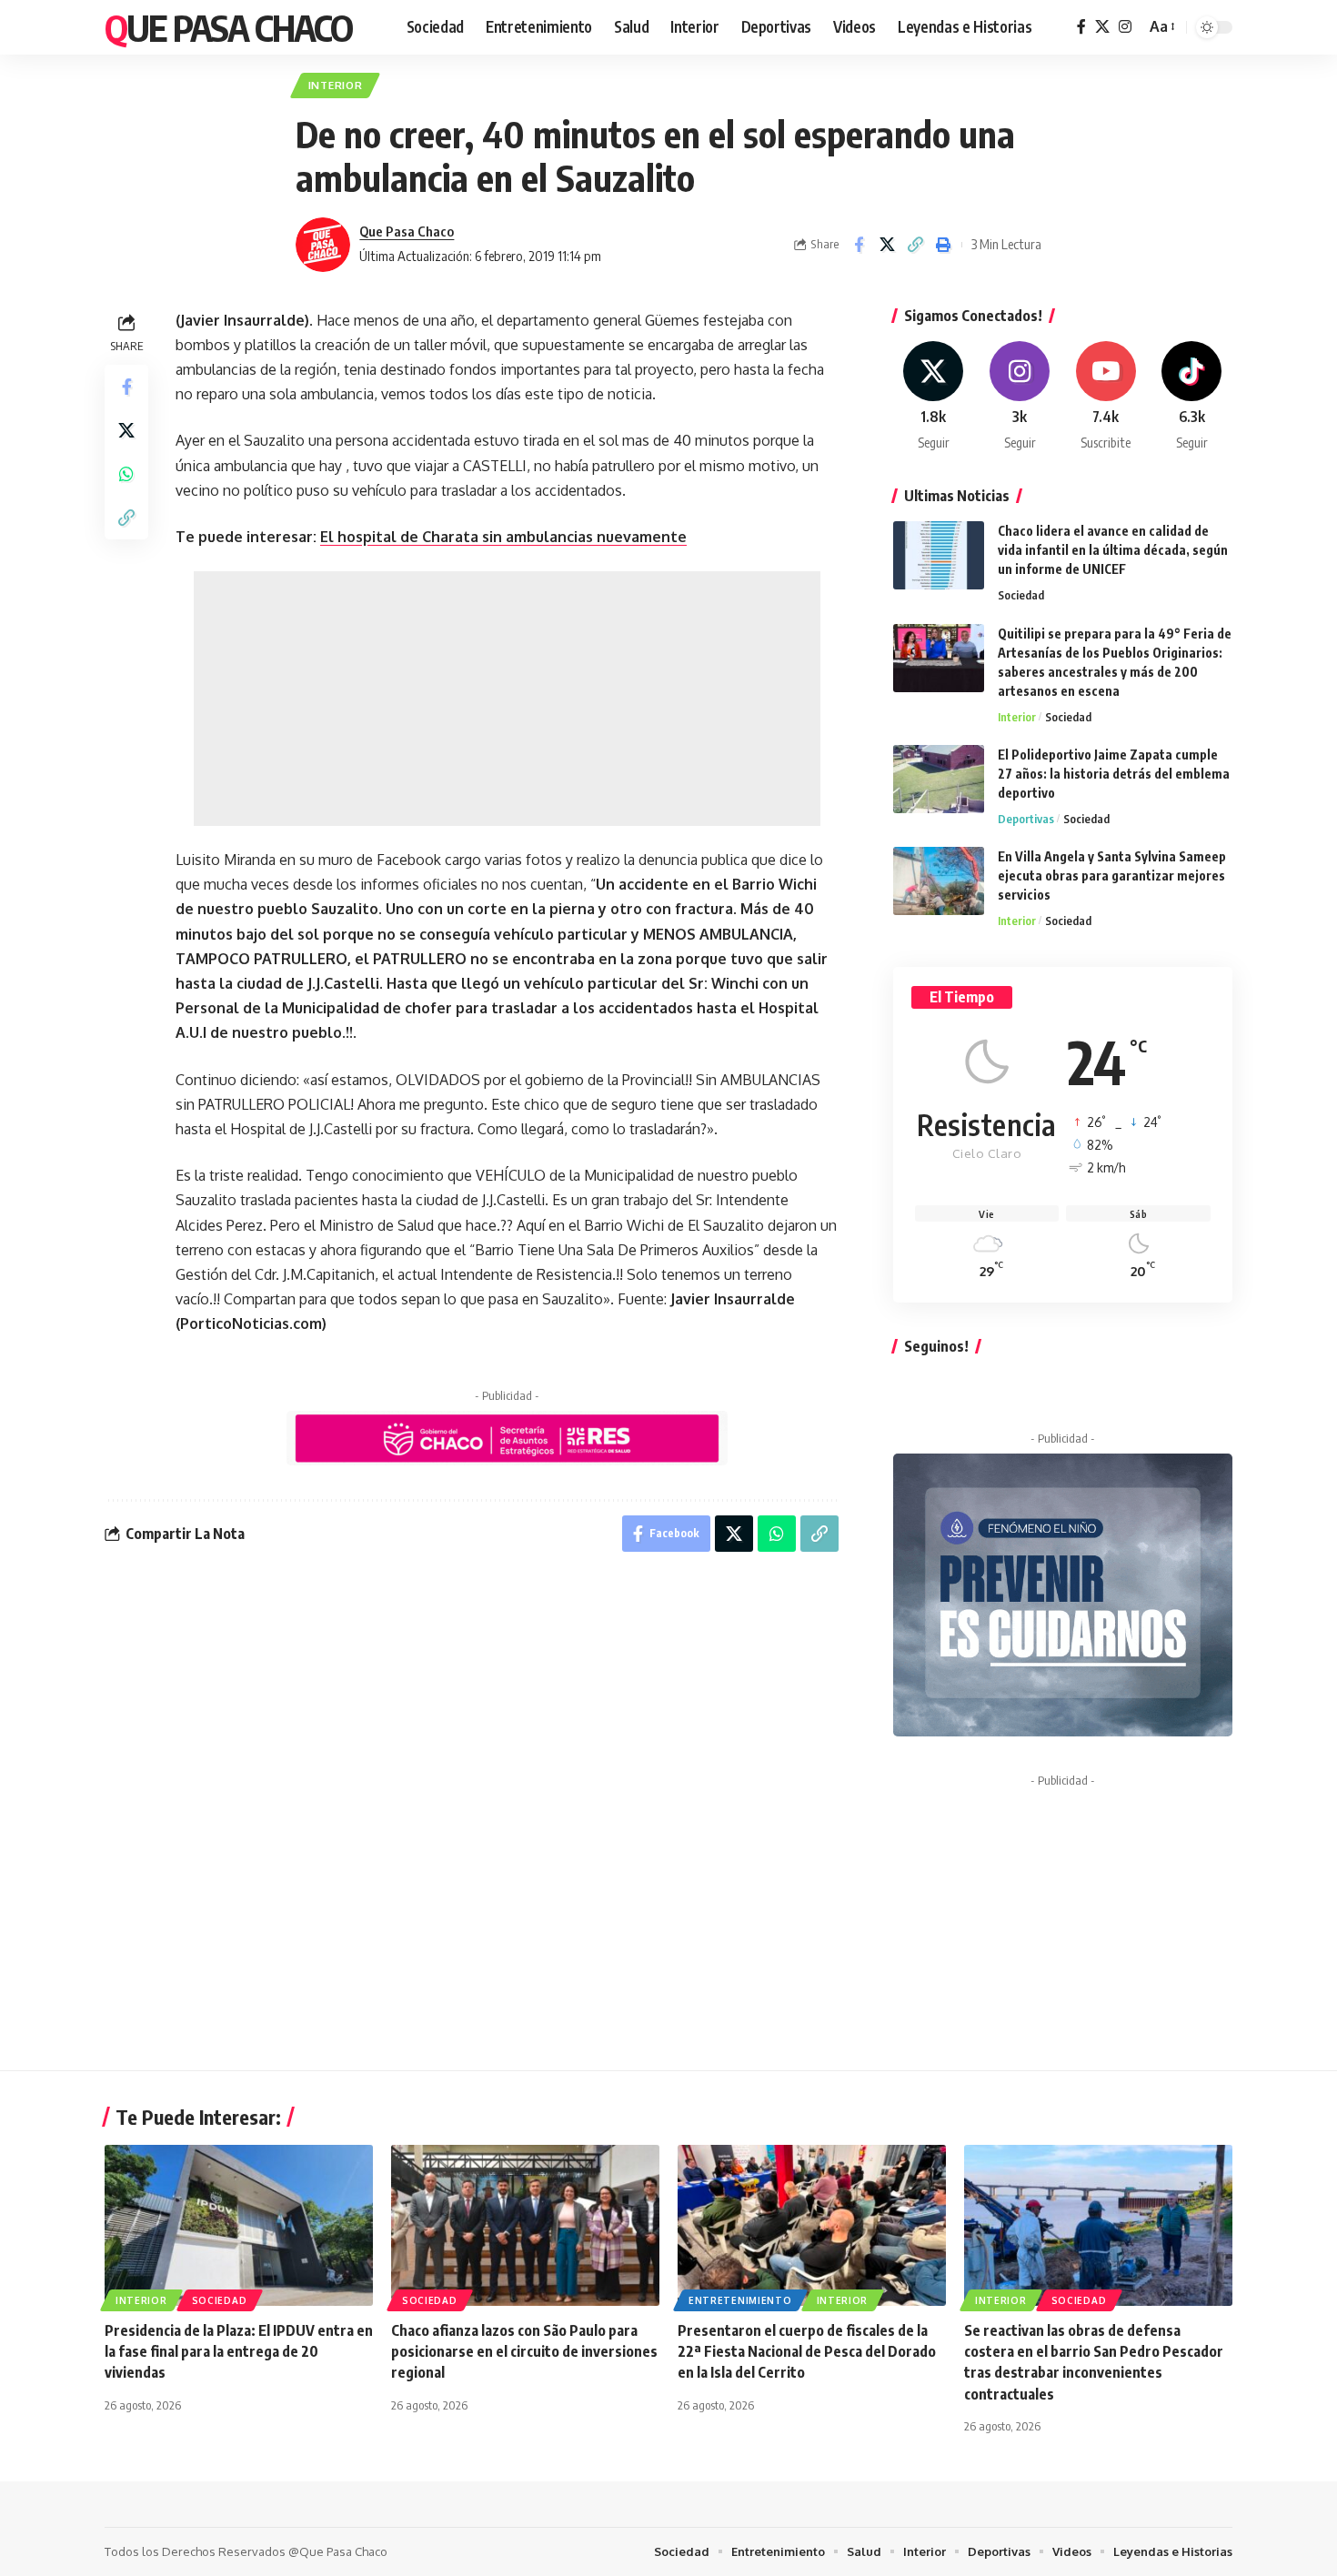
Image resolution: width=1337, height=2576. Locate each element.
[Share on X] (887, 245)
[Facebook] (1081, 27)
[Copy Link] (915, 245)
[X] (1102, 27)
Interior (336, 85)
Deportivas (1026, 819)
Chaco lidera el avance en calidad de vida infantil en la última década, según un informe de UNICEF (1113, 550)
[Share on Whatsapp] (126, 474)
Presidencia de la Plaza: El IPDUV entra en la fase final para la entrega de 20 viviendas (239, 2351)
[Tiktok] (1191, 397)
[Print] (943, 245)
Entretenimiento (740, 2300)
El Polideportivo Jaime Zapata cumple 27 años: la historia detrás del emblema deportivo (1114, 774)
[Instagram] (1125, 27)
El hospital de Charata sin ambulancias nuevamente (503, 537)
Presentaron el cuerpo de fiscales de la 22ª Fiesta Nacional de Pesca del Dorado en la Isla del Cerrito (807, 2351)
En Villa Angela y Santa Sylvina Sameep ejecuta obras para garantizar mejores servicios (1112, 875)
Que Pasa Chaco (228, 27)
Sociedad (1021, 595)
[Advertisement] (507, 699)
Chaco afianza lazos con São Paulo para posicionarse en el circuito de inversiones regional (524, 2351)
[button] (1161, 27)
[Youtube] (1106, 397)
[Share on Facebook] (859, 245)
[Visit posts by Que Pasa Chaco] (323, 245)
